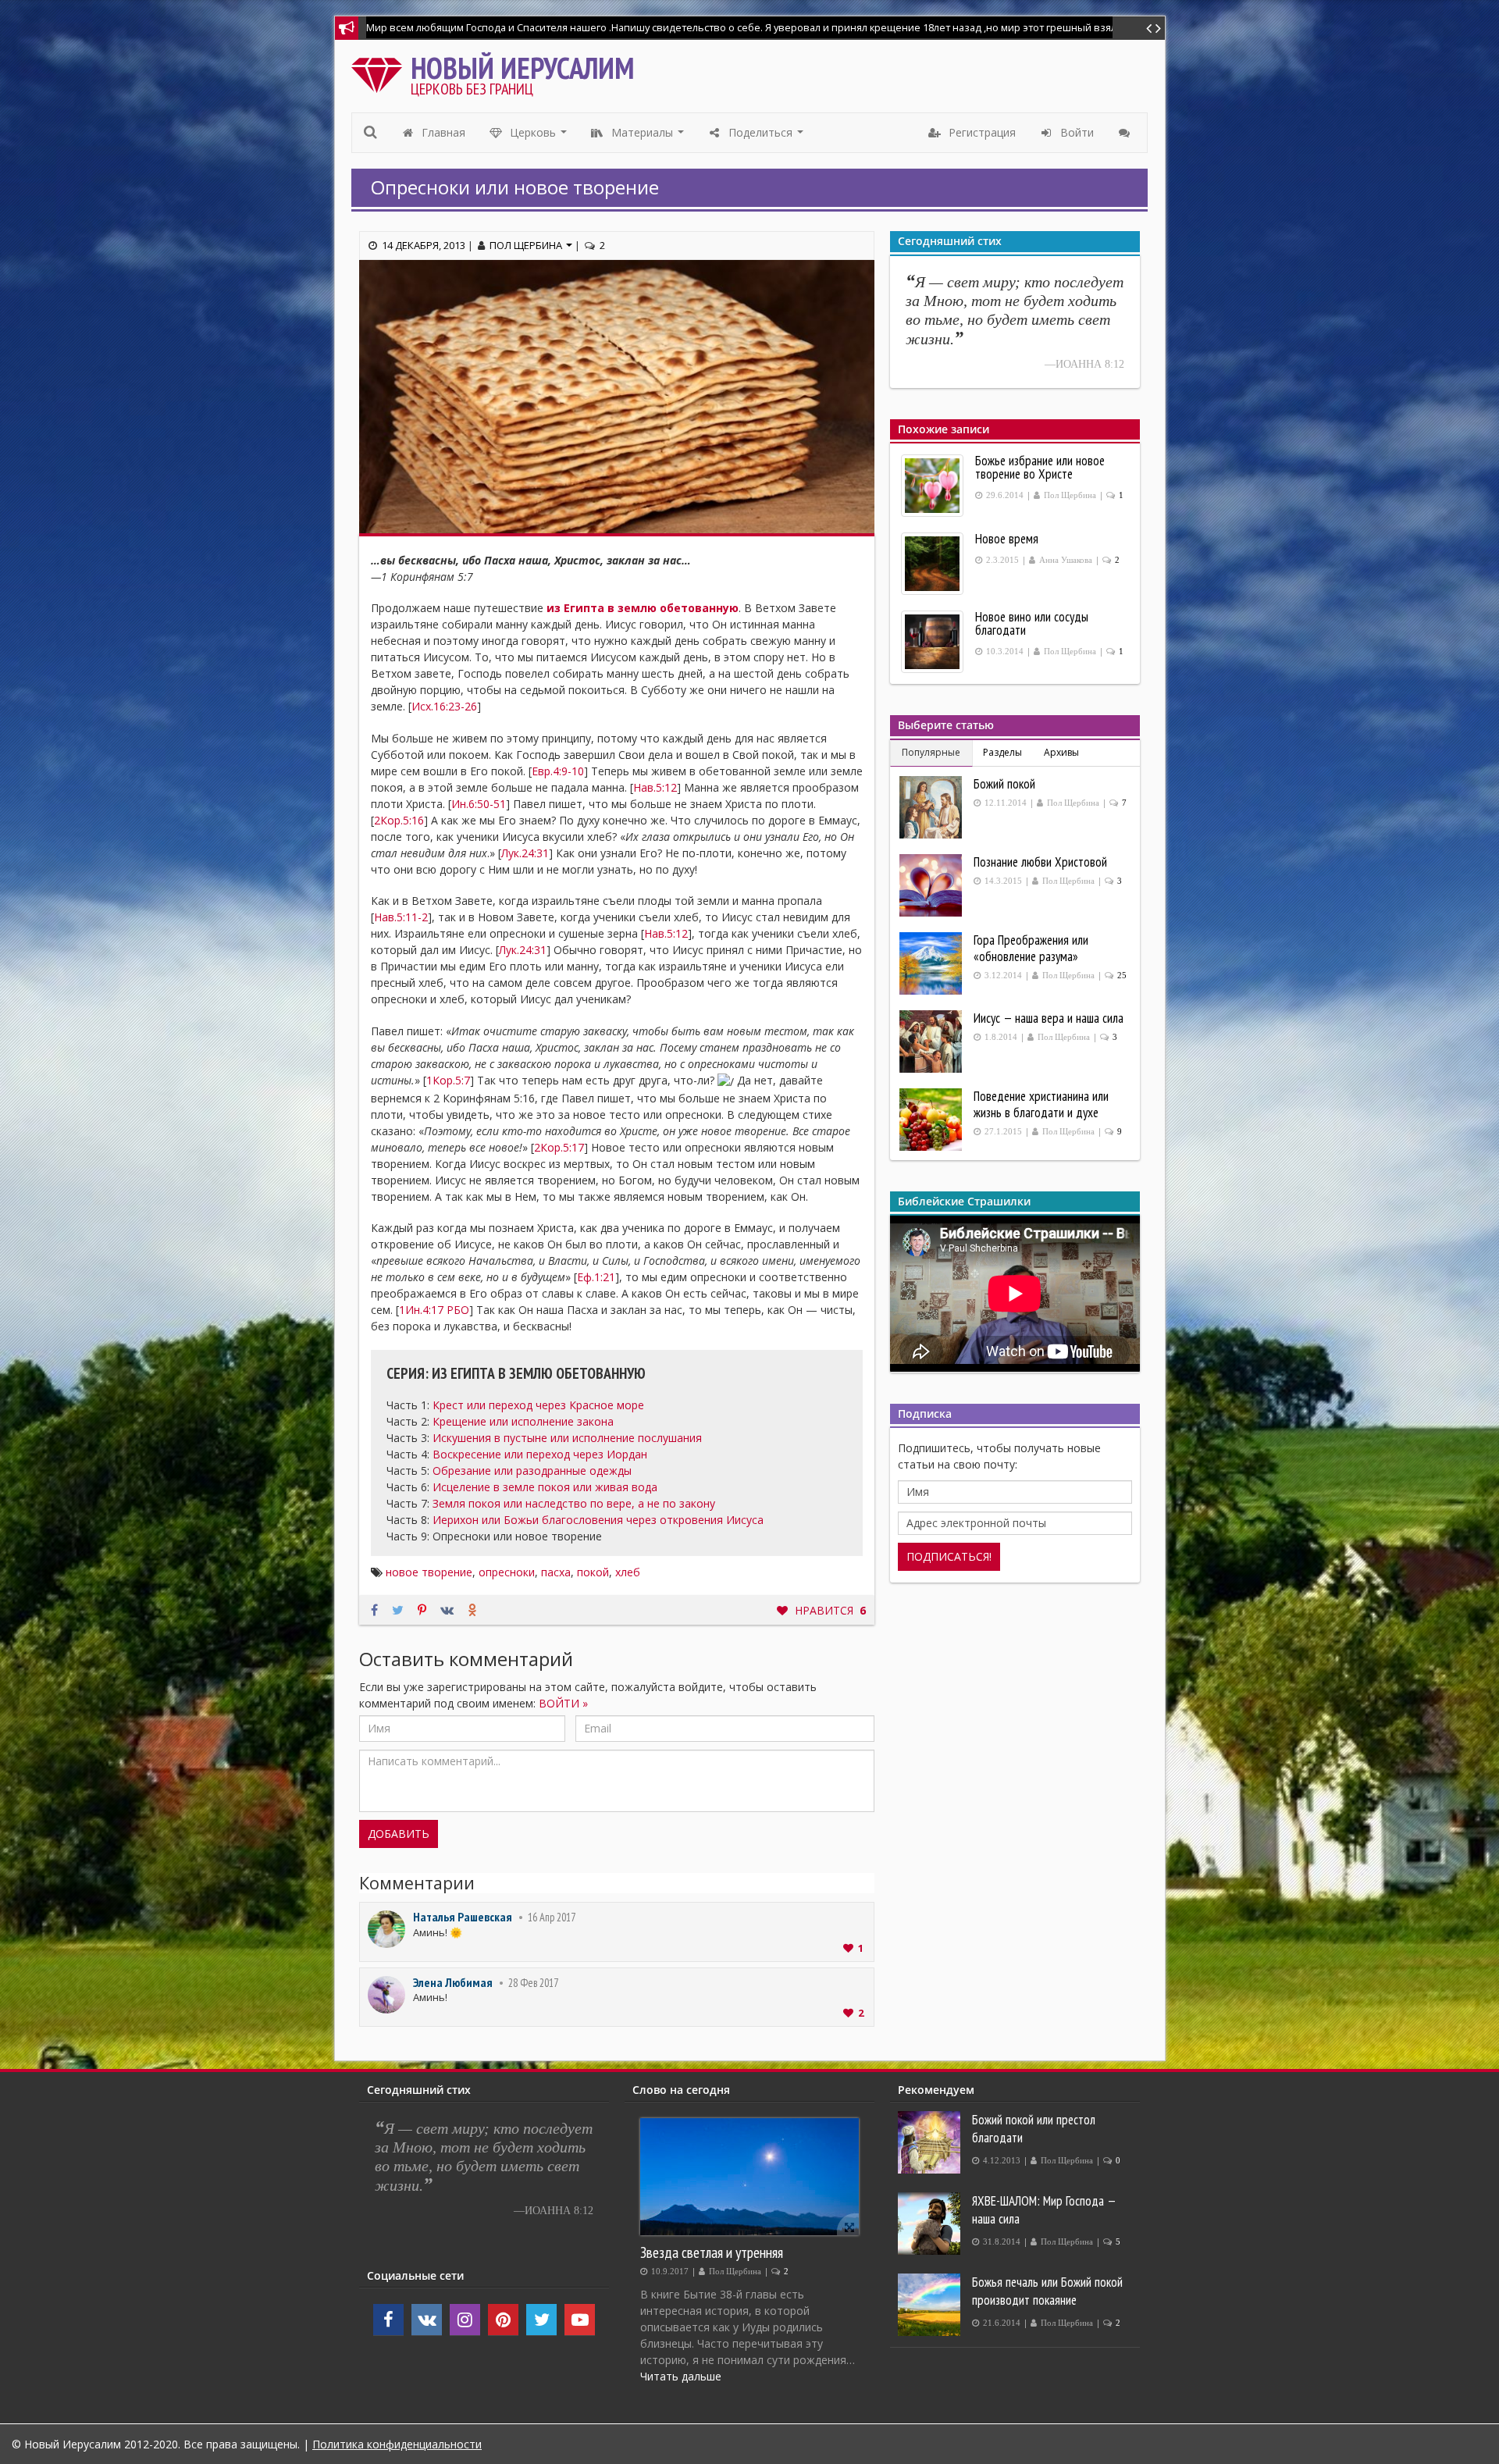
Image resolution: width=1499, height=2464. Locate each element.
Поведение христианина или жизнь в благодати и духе (1041, 1104)
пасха (556, 1572)
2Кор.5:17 (559, 1147)
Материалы (648, 137)
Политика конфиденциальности (397, 2444)
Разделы (1002, 752)
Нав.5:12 (655, 787)
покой (593, 1572)
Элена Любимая (453, 1982)
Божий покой (1004, 784)
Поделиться (766, 137)
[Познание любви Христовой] (933, 885)
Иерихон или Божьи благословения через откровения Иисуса (598, 1520)
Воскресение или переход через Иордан (540, 1454)
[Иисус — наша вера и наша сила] (933, 1042)
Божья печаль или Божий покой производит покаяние (1047, 2291)
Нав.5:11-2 (401, 917)
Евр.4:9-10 (558, 771)
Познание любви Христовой (1040, 862)
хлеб (628, 1572)
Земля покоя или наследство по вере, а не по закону (574, 1503)
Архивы (1061, 752)
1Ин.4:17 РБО (434, 1310)
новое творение (429, 1572)
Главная (442, 132)
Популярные (931, 752)
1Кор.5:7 (448, 1080)
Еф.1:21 (596, 1277)
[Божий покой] (933, 807)
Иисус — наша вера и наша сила (1049, 1018)
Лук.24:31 (525, 853)
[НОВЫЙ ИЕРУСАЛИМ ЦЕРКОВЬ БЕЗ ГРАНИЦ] (381, 71)
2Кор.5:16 (399, 820)
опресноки (507, 1572)
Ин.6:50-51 (479, 804)
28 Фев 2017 (533, 1983)
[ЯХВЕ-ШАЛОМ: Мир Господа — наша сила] (931, 2224)
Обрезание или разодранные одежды (532, 1471)
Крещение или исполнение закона (523, 1421)
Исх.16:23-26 (444, 706)
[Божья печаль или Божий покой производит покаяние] (931, 2305)
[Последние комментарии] (1126, 133)
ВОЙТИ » (563, 1703)
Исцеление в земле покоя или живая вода (545, 1487)
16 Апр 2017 (552, 1917)
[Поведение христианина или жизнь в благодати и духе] (933, 1120)
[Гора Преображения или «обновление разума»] (933, 963)
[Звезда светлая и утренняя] (749, 2177)
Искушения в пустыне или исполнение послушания (567, 1438)
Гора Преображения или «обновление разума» (1031, 948)
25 (1122, 976)
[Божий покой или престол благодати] (931, 2142)
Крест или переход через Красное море (538, 1405)
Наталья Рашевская (463, 1917)
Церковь (539, 137)
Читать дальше (681, 2376)
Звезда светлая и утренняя (712, 2252)
